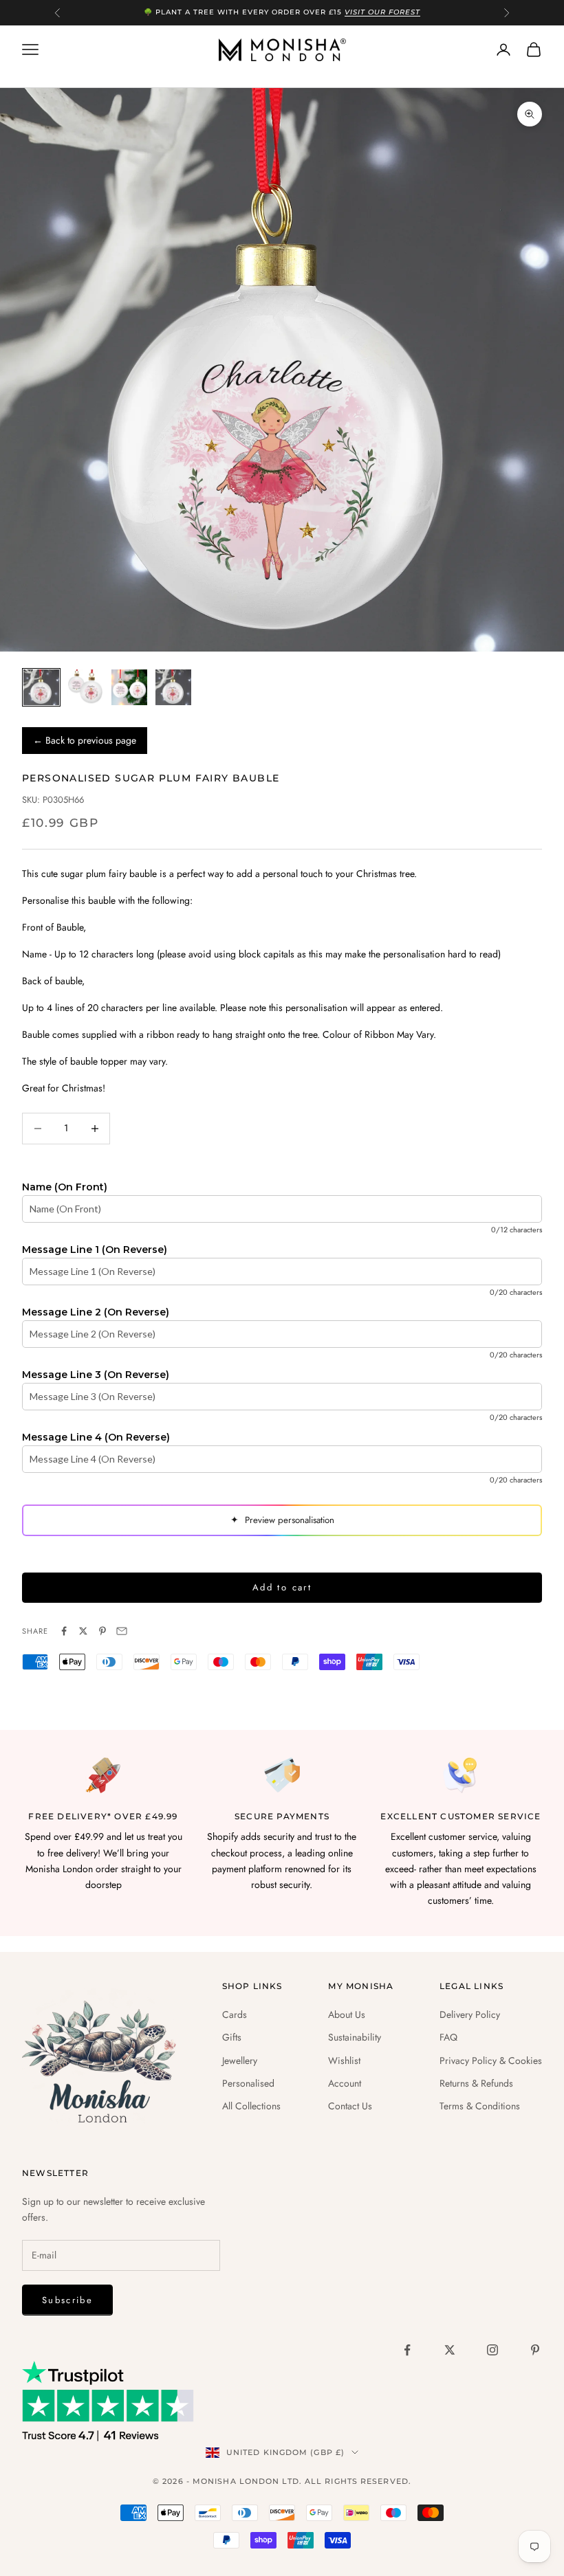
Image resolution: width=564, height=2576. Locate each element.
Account (345, 2083)
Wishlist (344, 2061)
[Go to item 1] (41, 687)
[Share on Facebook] (64, 1631)
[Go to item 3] (129, 687)
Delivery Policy (470, 2014)
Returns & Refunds (476, 2083)
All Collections (251, 2106)
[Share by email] (122, 1631)
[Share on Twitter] (83, 1631)
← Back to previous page (85, 740)
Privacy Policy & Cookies (491, 2061)
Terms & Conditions (480, 2106)
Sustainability (355, 2037)
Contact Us (350, 2106)
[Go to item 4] (173, 687)
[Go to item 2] (85, 687)
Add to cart (282, 1587)
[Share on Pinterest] (102, 1631)
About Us (347, 2014)
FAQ (448, 2037)
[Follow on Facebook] (407, 2350)
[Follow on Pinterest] (535, 2350)
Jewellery (240, 2061)
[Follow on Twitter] (450, 2350)
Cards (235, 2014)
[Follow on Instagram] (492, 2350)
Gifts (232, 2037)
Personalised (248, 2083)
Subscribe (67, 2300)
